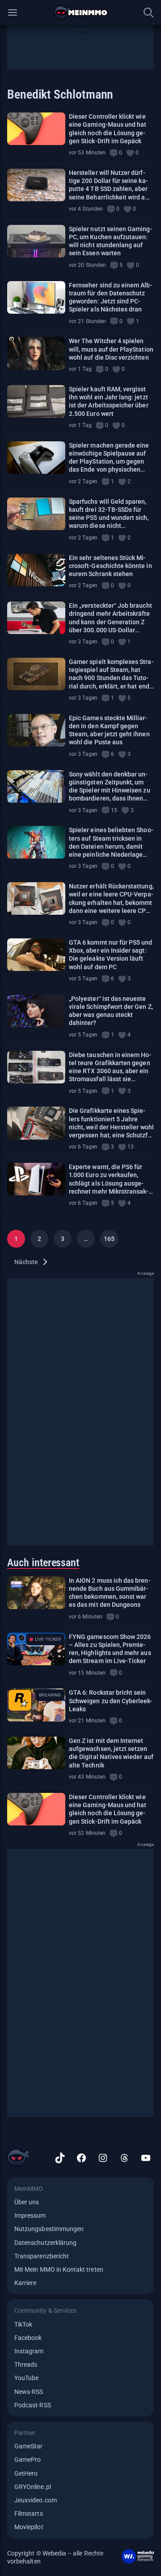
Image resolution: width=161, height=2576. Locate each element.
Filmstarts (29, 2514)
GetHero (26, 2473)
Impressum (30, 2215)
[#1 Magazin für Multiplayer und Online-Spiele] (81, 12)
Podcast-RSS (33, 2405)
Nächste (26, 1262)
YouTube (26, 2378)
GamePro (28, 2460)
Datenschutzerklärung (45, 2243)
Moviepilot (29, 2527)
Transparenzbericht (42, 2256)
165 (109, 1239)
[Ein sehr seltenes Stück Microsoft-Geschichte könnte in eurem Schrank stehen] (36, 570)
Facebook (28, 2338)
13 (131, 1147)
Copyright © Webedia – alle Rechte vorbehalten (55, 2557)
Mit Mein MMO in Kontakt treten (59, 2269)
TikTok (23, 2324)
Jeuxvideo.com (36, 2500)
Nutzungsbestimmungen (49, 2229)
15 (114, 810)
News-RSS (29, 2392)
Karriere (25, 2283)
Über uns (27, 2202)
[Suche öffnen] (148, 12)
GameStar (28, 2446)
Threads (26, 2364)
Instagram (29, 2351)
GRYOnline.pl (33, 2487)
